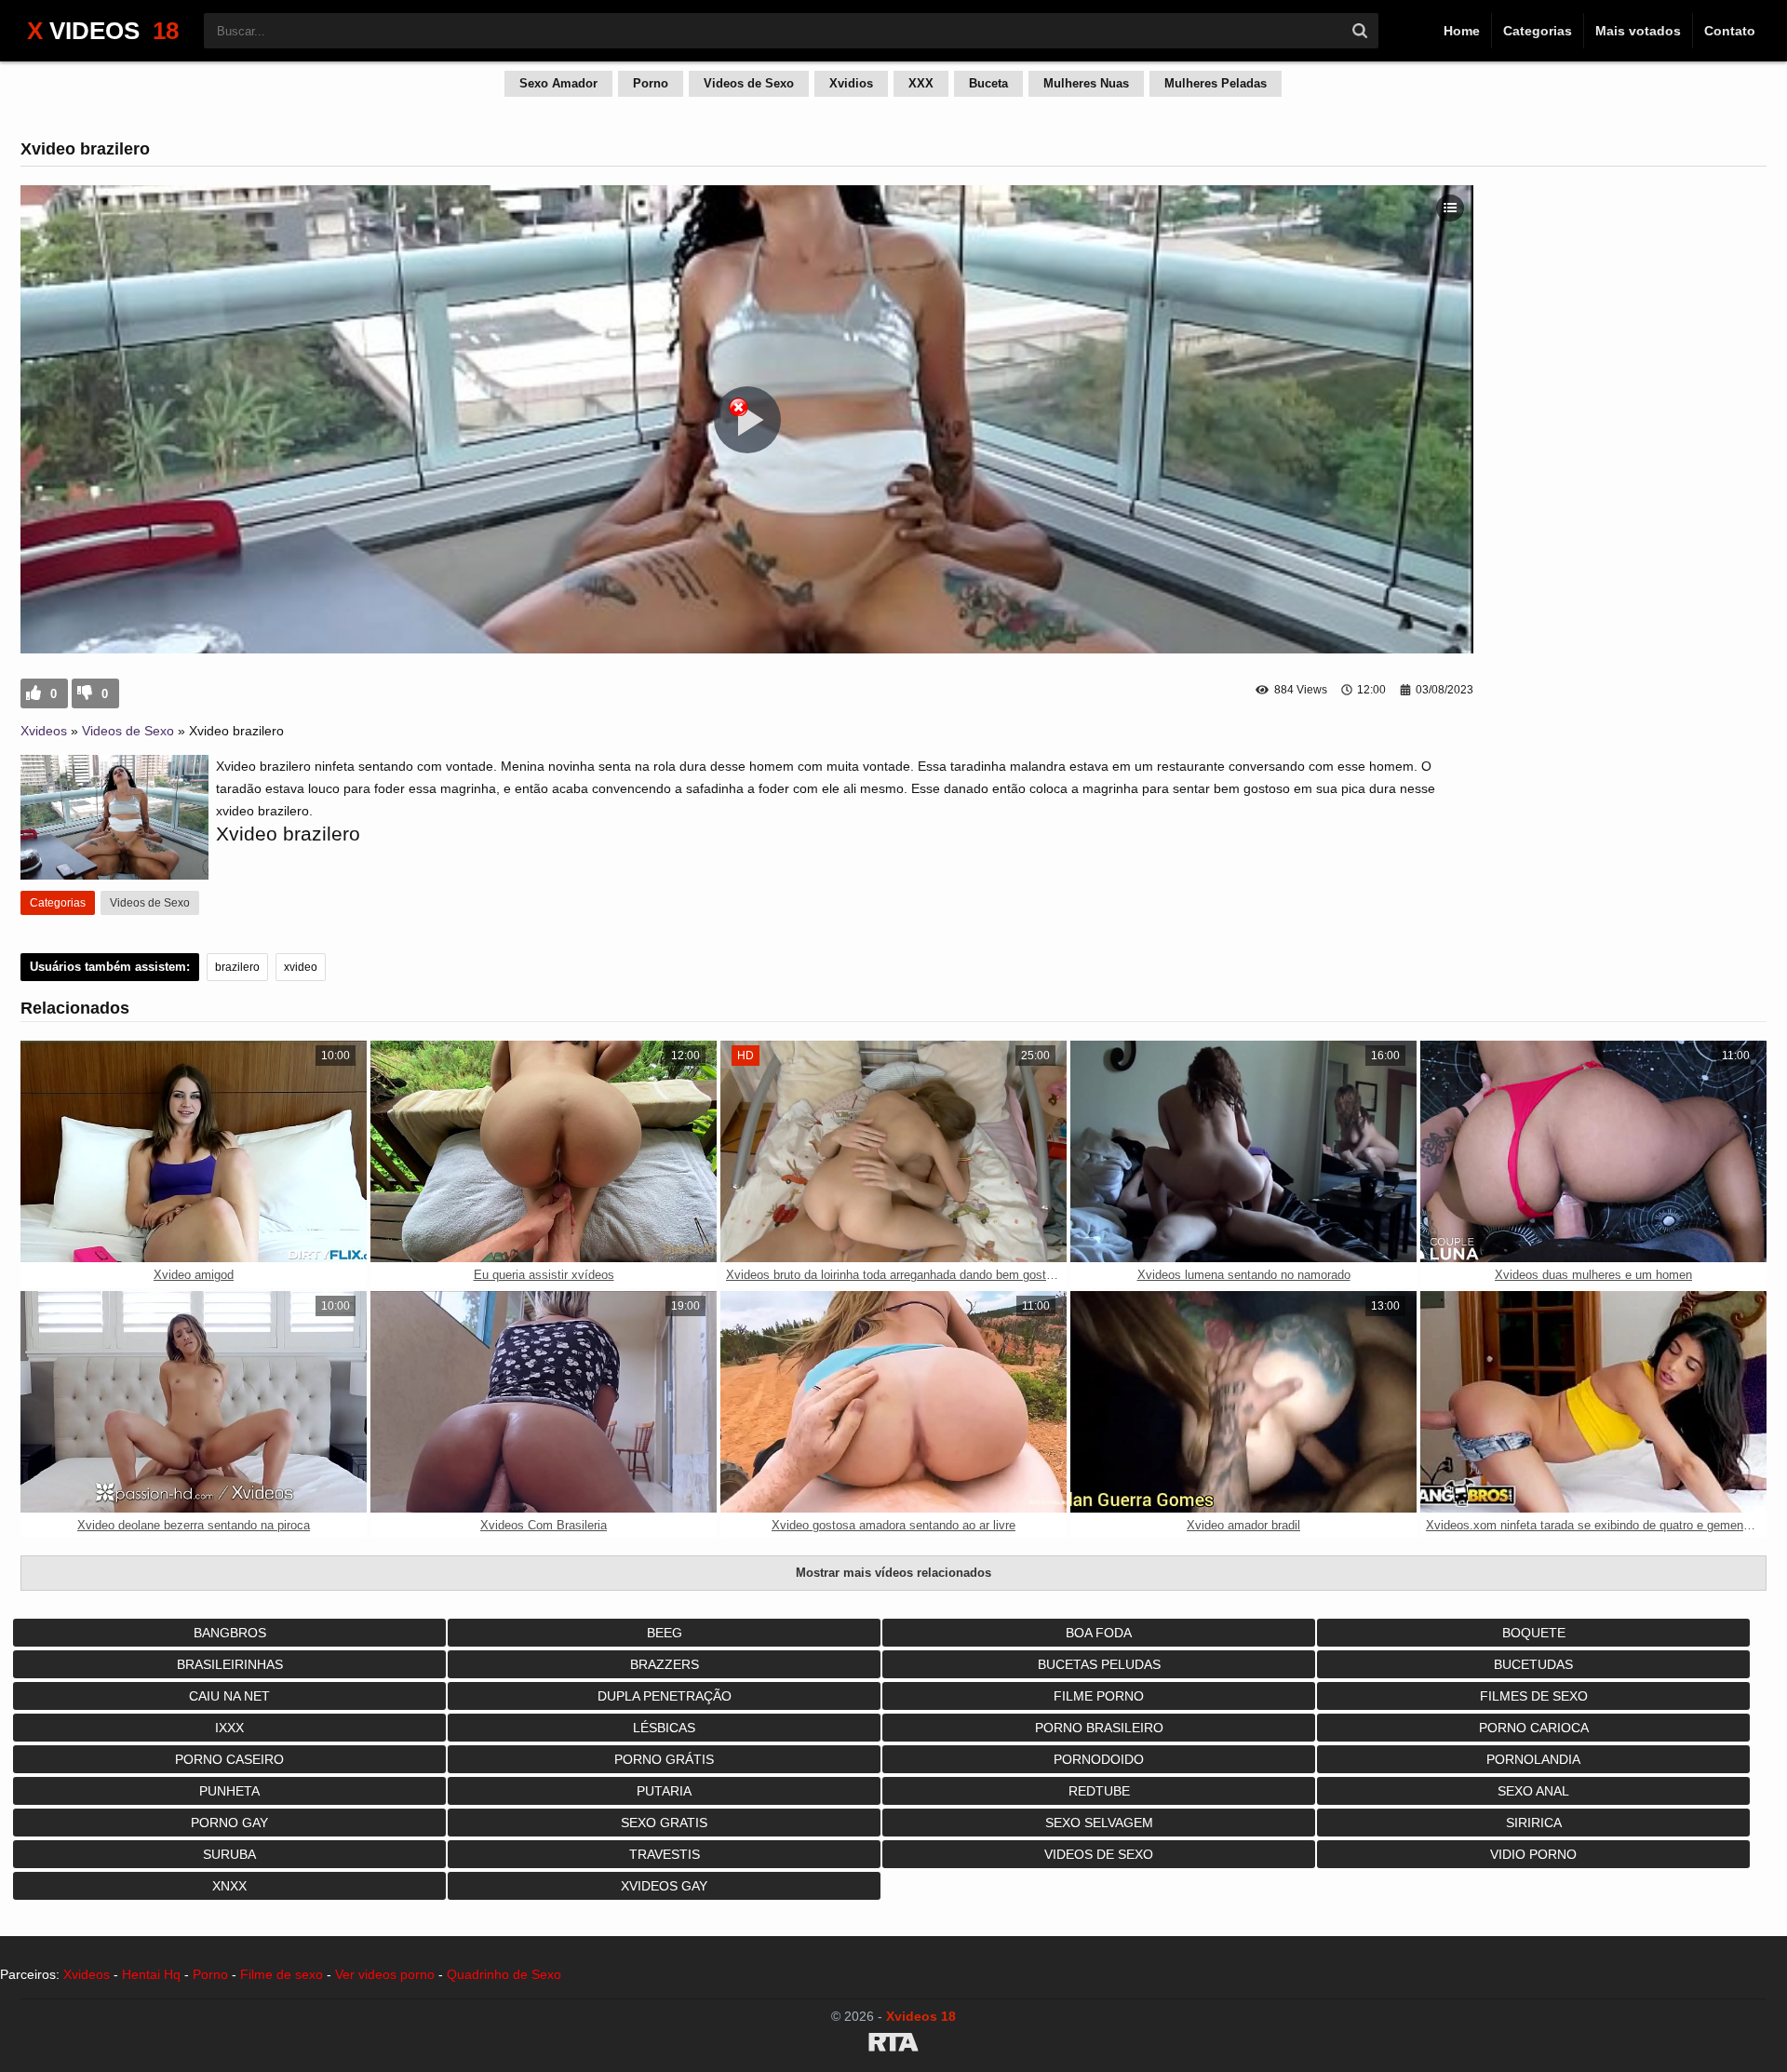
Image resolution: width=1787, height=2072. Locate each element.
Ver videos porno (385, 1974)
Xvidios (851, 83)
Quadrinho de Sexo (504, 1974)
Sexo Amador (558, 83)
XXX (921, 83)
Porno (651, 83)
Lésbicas (664, 1728)
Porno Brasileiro (1099, 1728)
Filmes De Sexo (1534, 1696)
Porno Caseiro (229, 1759)
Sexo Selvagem (1099, 1823)
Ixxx (229, 1728)
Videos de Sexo (749, 83)
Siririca (1534, 1823)
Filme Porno (1099, 1696)
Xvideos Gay (664, 1886)
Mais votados (1638, 31)
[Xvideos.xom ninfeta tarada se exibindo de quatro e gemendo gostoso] (1593, 1402)
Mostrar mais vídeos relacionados (893, 1573)
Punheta (229, 1791)
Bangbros (230, 1633)
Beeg (665, 1633)
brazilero (237, 967)
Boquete (1534, 1633)
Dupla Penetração (665, 1696)
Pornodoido (1099, 1759)
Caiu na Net (229, 1696)
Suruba (229, 1854)
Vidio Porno (1533, 1854)
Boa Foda (1099, 1633)
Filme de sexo (282, 1974)
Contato (1730, 31)
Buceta (988, 83)
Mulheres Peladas (1216, 83)
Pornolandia (1533, 1759)
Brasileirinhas (230, 1664)
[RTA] (893, 2045)
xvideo (301, 967)
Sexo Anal (1533, 1791)
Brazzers (665, 1664)
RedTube (1099, 1791)
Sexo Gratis (664, 1823)
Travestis (665, 1854)
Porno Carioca (1534, 1728)
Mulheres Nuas (1086, 83)
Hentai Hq (151, 1974)
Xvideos (44, 731)
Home (1462, 31)
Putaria (664, 1791)
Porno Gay (229, 1823)
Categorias (1538, 31)
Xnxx (229, 1886)
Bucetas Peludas (1099, 1664)
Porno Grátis (664, 1759)
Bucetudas (1533, 1664)
